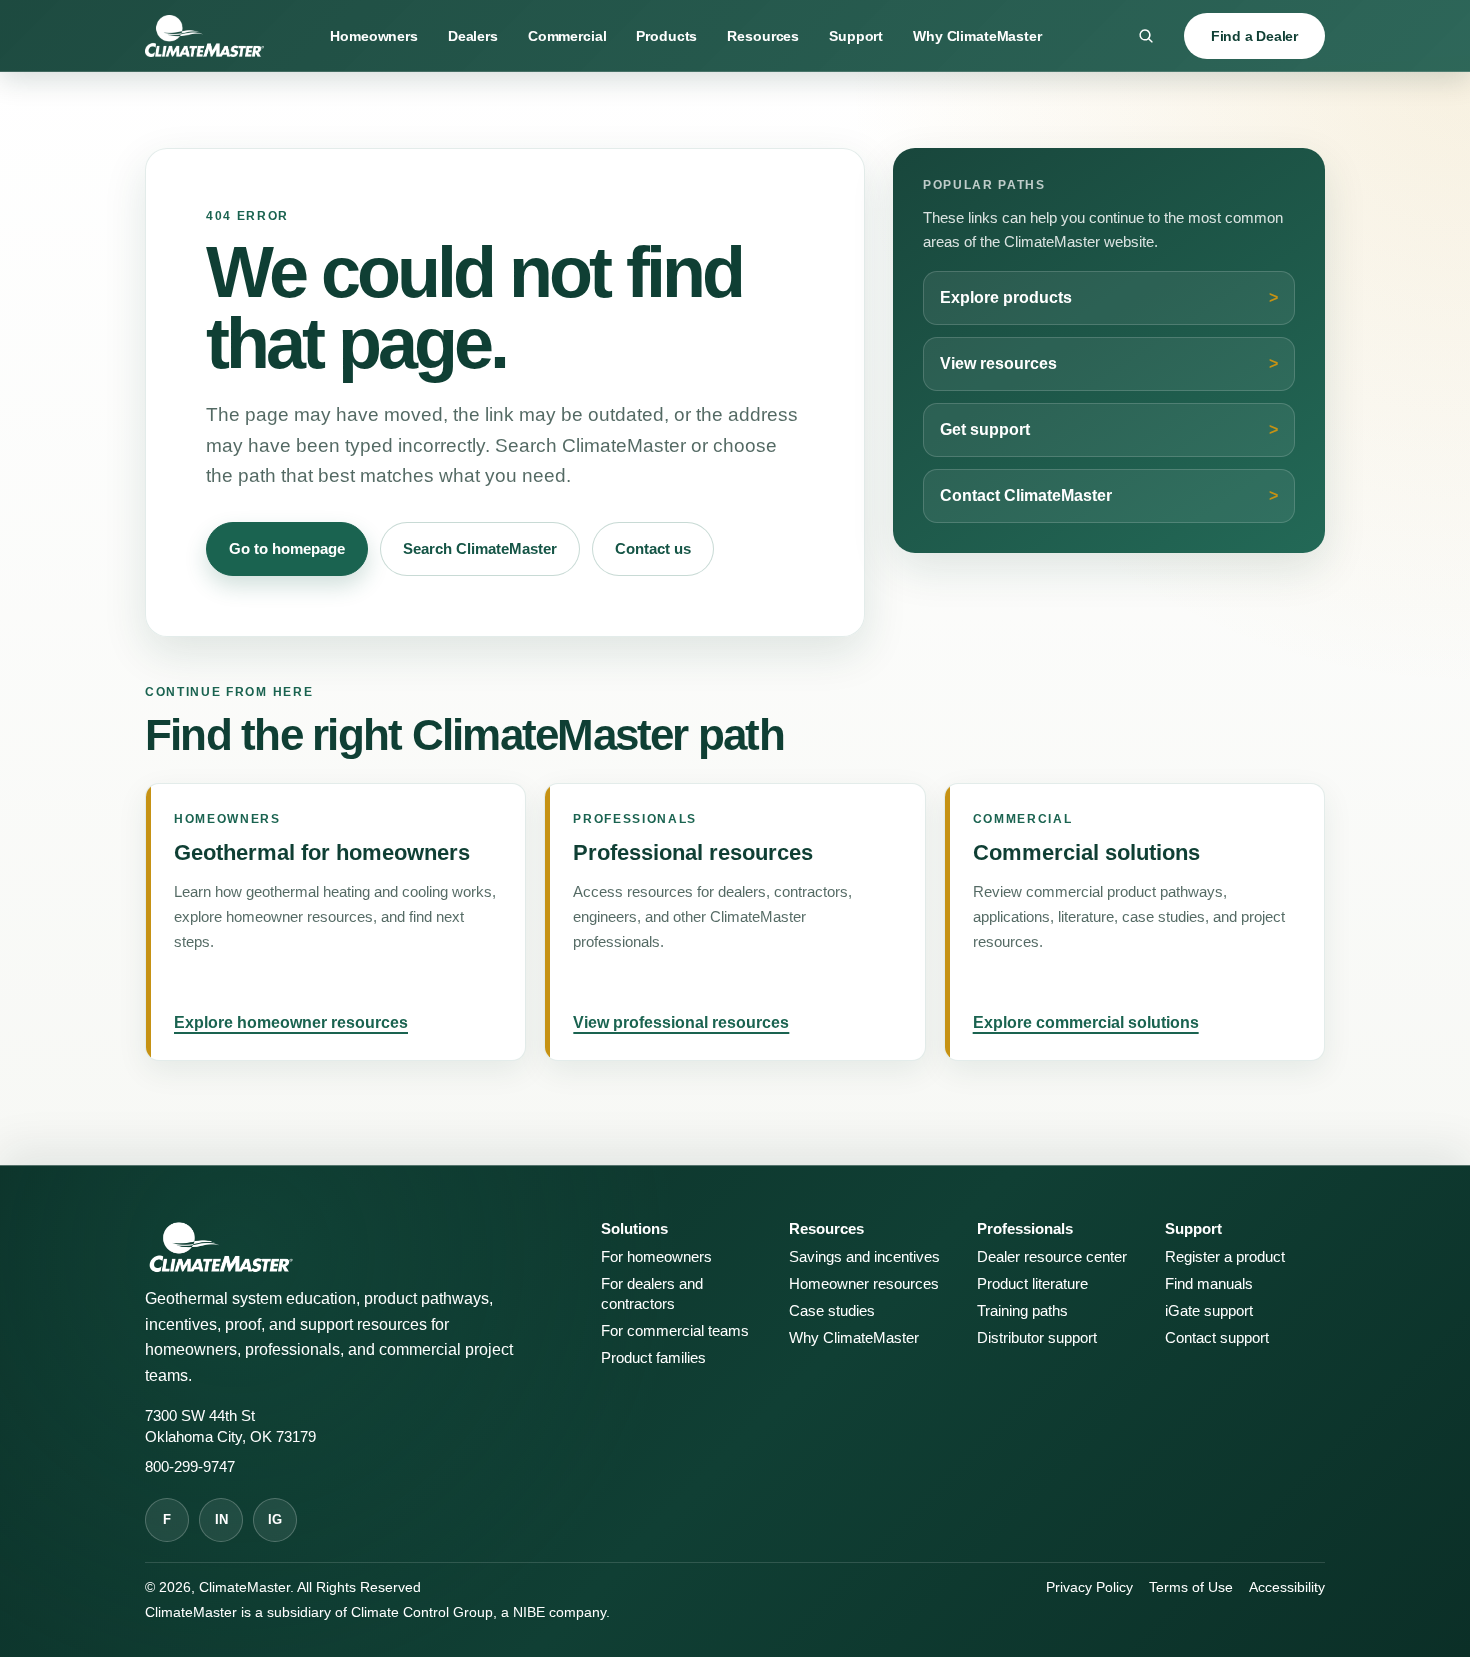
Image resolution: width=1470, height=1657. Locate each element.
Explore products (1006, 297)
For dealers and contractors (652, 1294)
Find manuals (1209, 1284)
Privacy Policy (1089, 1587)
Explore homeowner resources (291, 1022)
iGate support (1209, 1311)
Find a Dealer (1254, 36)
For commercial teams (675, 1331)
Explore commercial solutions (1086, 1022)
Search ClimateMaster (480, 548)
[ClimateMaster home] (204, 36)
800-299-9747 (190, 1467)
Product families (653, 1358)
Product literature (1032, 1284)
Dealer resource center (1052, 1257)
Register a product (1225, 1257)
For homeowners (656, 1257)
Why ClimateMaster (977, 36)
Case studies (832, 1311)
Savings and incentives (864, 1257)
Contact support (1217, 1338)
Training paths (1022, 1311)
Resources (763, 36)
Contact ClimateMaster (1026, 495)
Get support (985, 429)
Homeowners (374, 36)
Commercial (567, 36)
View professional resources (681, 1022)
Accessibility (1287, 1587)
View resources (998, 363)
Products (666, 36)
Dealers (473, 36)
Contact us (653, 548)
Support (856, 36)
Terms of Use (1191, 1587)
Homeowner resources (864, 1284)
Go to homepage (287, 548)
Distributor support (1037, 1338)
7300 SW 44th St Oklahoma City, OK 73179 (230, 1426)
